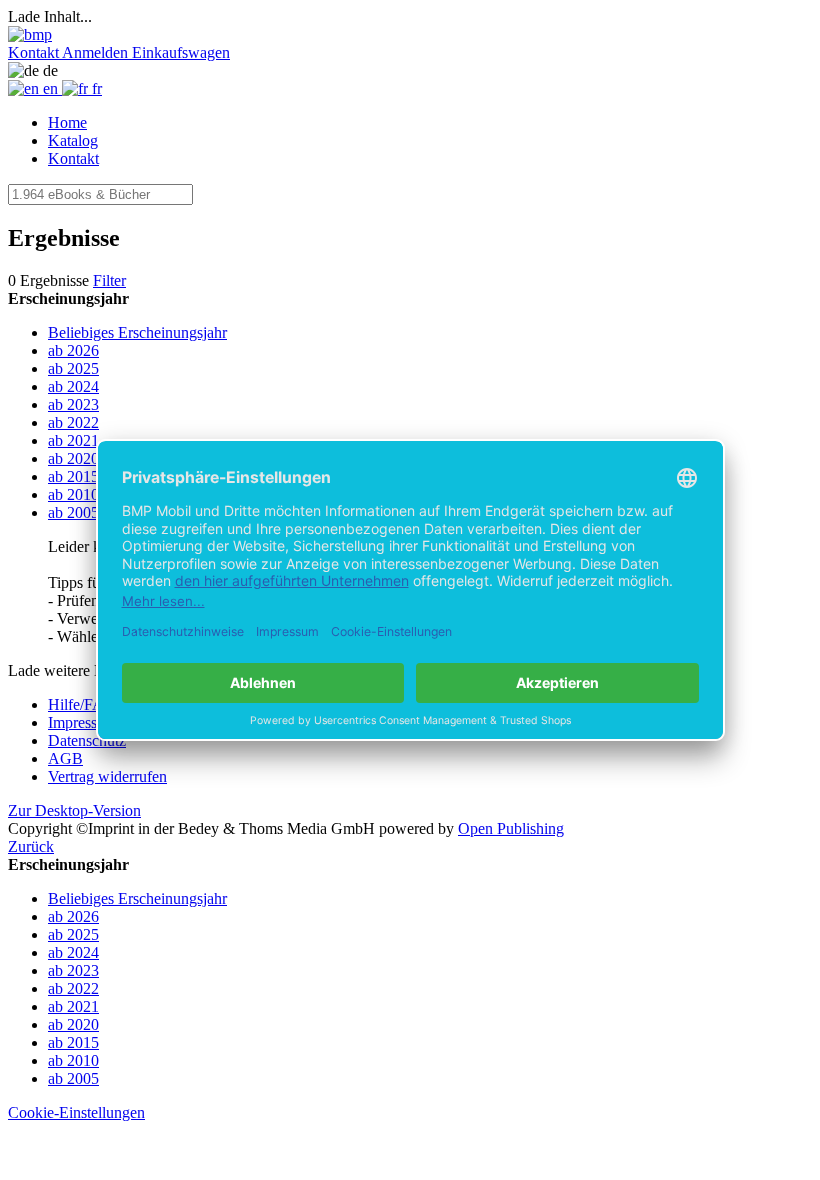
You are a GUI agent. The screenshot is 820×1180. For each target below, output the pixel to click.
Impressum (82, 722)
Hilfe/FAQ (82, 704)
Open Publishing (511, 828)
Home (67, 122)
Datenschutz (87, 740)
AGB (65, 758)
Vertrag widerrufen (107, 776)
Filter (109, 280)
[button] (35, 52)
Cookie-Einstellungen (76, 1112)
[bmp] (30, 34)
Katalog (73, 140)
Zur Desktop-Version (74, 810)
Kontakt (73, 158)
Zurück (31, 846)
